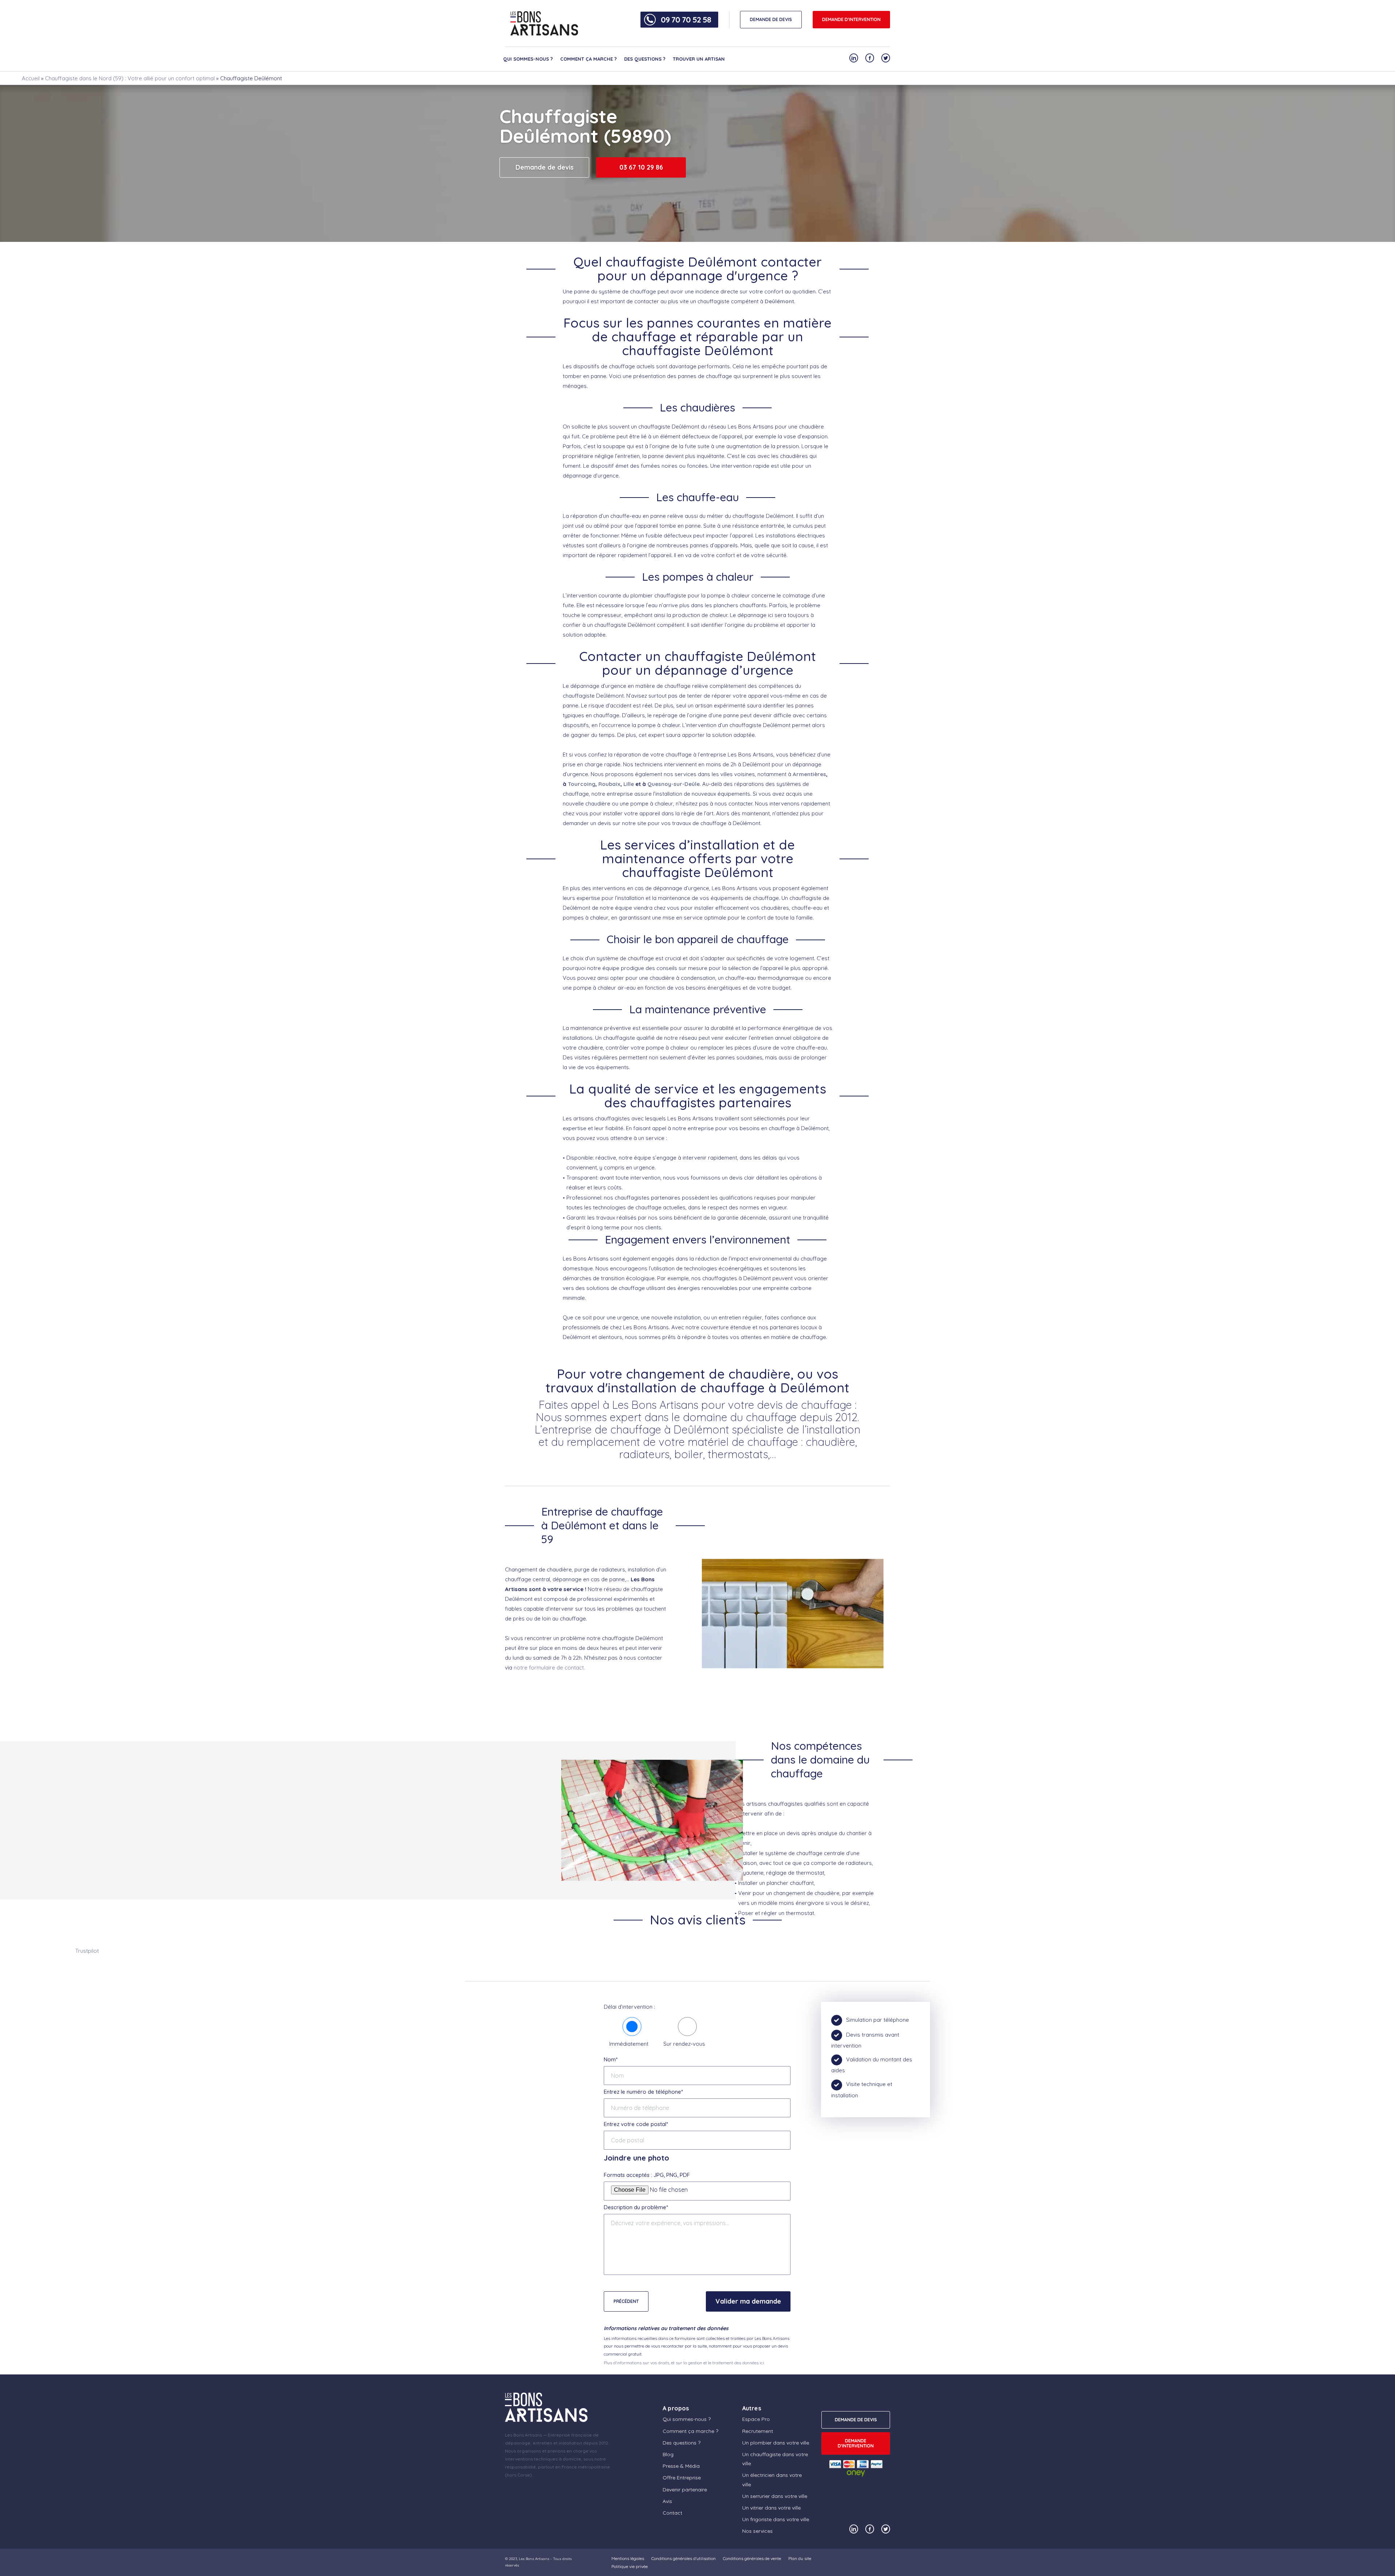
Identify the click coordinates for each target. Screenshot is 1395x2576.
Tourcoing (582, 784)
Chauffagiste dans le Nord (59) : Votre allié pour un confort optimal (130, 78)
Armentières (809, 774)
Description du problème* (636, 2207)
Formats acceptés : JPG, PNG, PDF (647, 2175)
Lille (629, 784)
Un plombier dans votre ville (776, 2443)
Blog (668, 2454)
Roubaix (609, 784)
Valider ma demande (748, 2301)
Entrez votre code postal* (636, 2124)
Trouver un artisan (699, 59)
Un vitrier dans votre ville (771, 2508)
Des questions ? (645, 59)
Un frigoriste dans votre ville (776, 2519)
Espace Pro (756, 2419)
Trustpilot (87, 1951)
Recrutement (758, 2431)
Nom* (611, 2059)
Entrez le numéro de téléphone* (643, 2092)
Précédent (626, 2301)
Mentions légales (628, 2558)
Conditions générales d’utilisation (684, 2558)
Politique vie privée (630, 2566)
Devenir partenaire (685, 2490)
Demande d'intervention (851, 19)
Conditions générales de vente (752, 2558)
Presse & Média (681, 2466)
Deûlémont (779, 301)
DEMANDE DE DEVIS (771, 19)
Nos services (757, 2531)
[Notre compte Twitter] (886, 58)
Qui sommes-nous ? (528, 59)
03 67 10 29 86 (641, 167)
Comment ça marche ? (589, 59)
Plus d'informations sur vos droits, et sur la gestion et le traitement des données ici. (684, 2363)
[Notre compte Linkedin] (854, 58)
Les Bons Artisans (534, 2559)
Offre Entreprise (682, 2478)
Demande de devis (545, 167)
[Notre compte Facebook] (870, 58)
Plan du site (800, 2558)
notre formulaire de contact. (549, 1668)
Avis (667, 2501)
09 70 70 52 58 (686, 20)
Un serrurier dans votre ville (775, 2496)
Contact (672, 2513)
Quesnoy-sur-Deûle (674, 784)
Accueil (31, 78)
